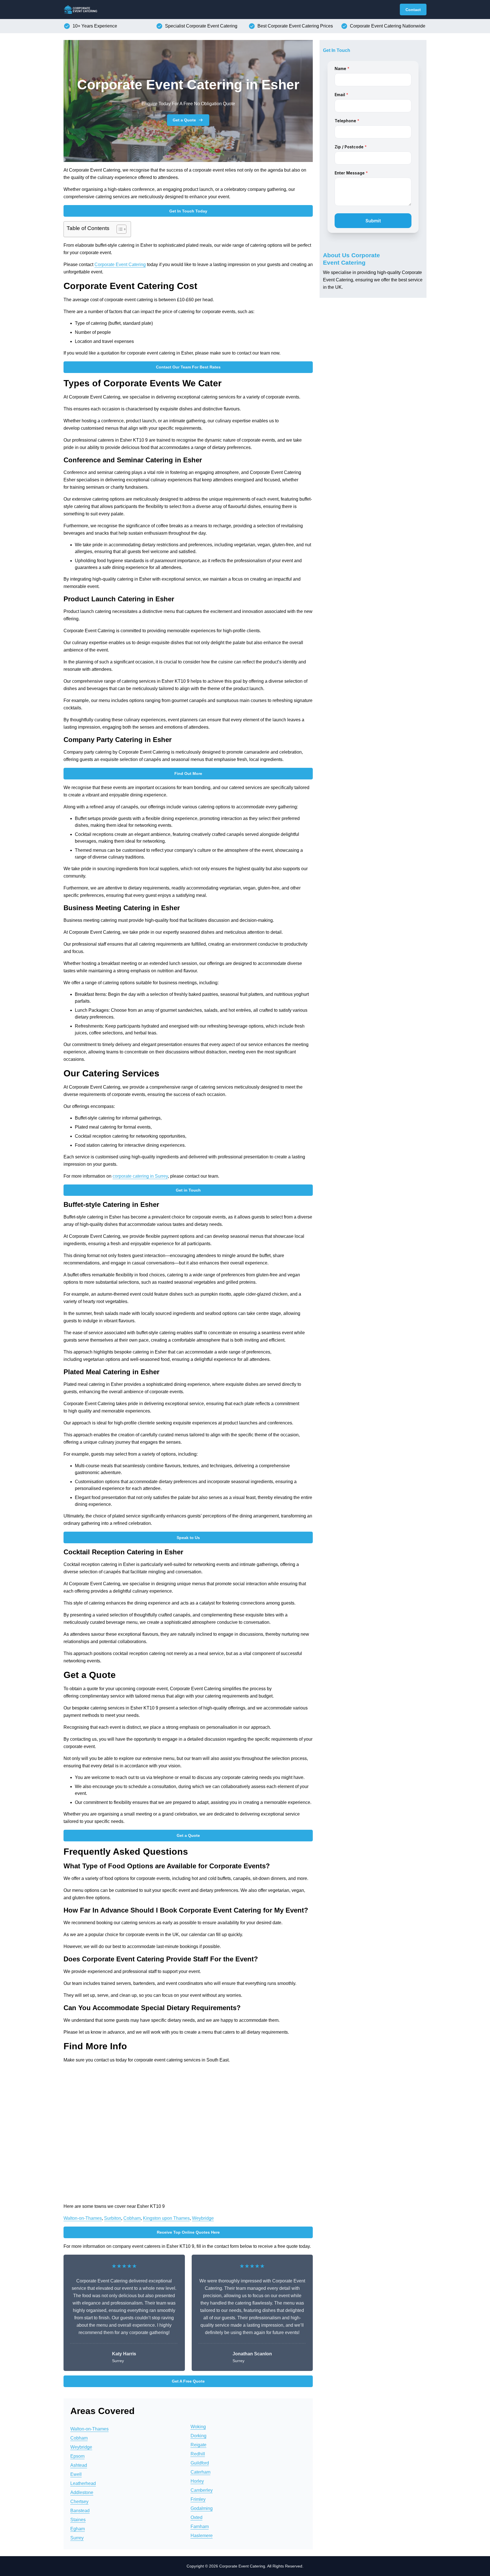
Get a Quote (184, 120)
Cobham (132, 2218)
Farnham (200, 2527)
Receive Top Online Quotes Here (188, 2232)
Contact (413, 10)
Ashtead (79, 2465)
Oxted (197, 2517)
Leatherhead (83, 2483)
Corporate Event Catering (120, 264)
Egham (78, 2529)
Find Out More (188, 773)
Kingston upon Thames (166, 2218)
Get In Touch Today (188, 211)
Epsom (77, 2456)
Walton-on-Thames (83, 2218)
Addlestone (82, 2492)
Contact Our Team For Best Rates (188, 367)
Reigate (198, 2445)
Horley (197, 2481)
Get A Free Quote (188, 2381)
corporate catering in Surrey (140, 1176)
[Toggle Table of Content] (119, 229)
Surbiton (113, 2218)
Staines (78, 2520)
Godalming (202, 2508)
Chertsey (79, 2502)
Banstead (80, 2511)
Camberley (202, 2490)
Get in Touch (188, 1190)
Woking (198, 2427)
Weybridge (203, 2218)
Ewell (76, 2474)
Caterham (200, 2472)
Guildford (200, 2463)
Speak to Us (188, 1538)
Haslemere (202, 2536)
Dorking (198, 2436)
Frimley (198, 2499)
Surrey (77, 2538)
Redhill (198, 2454)
